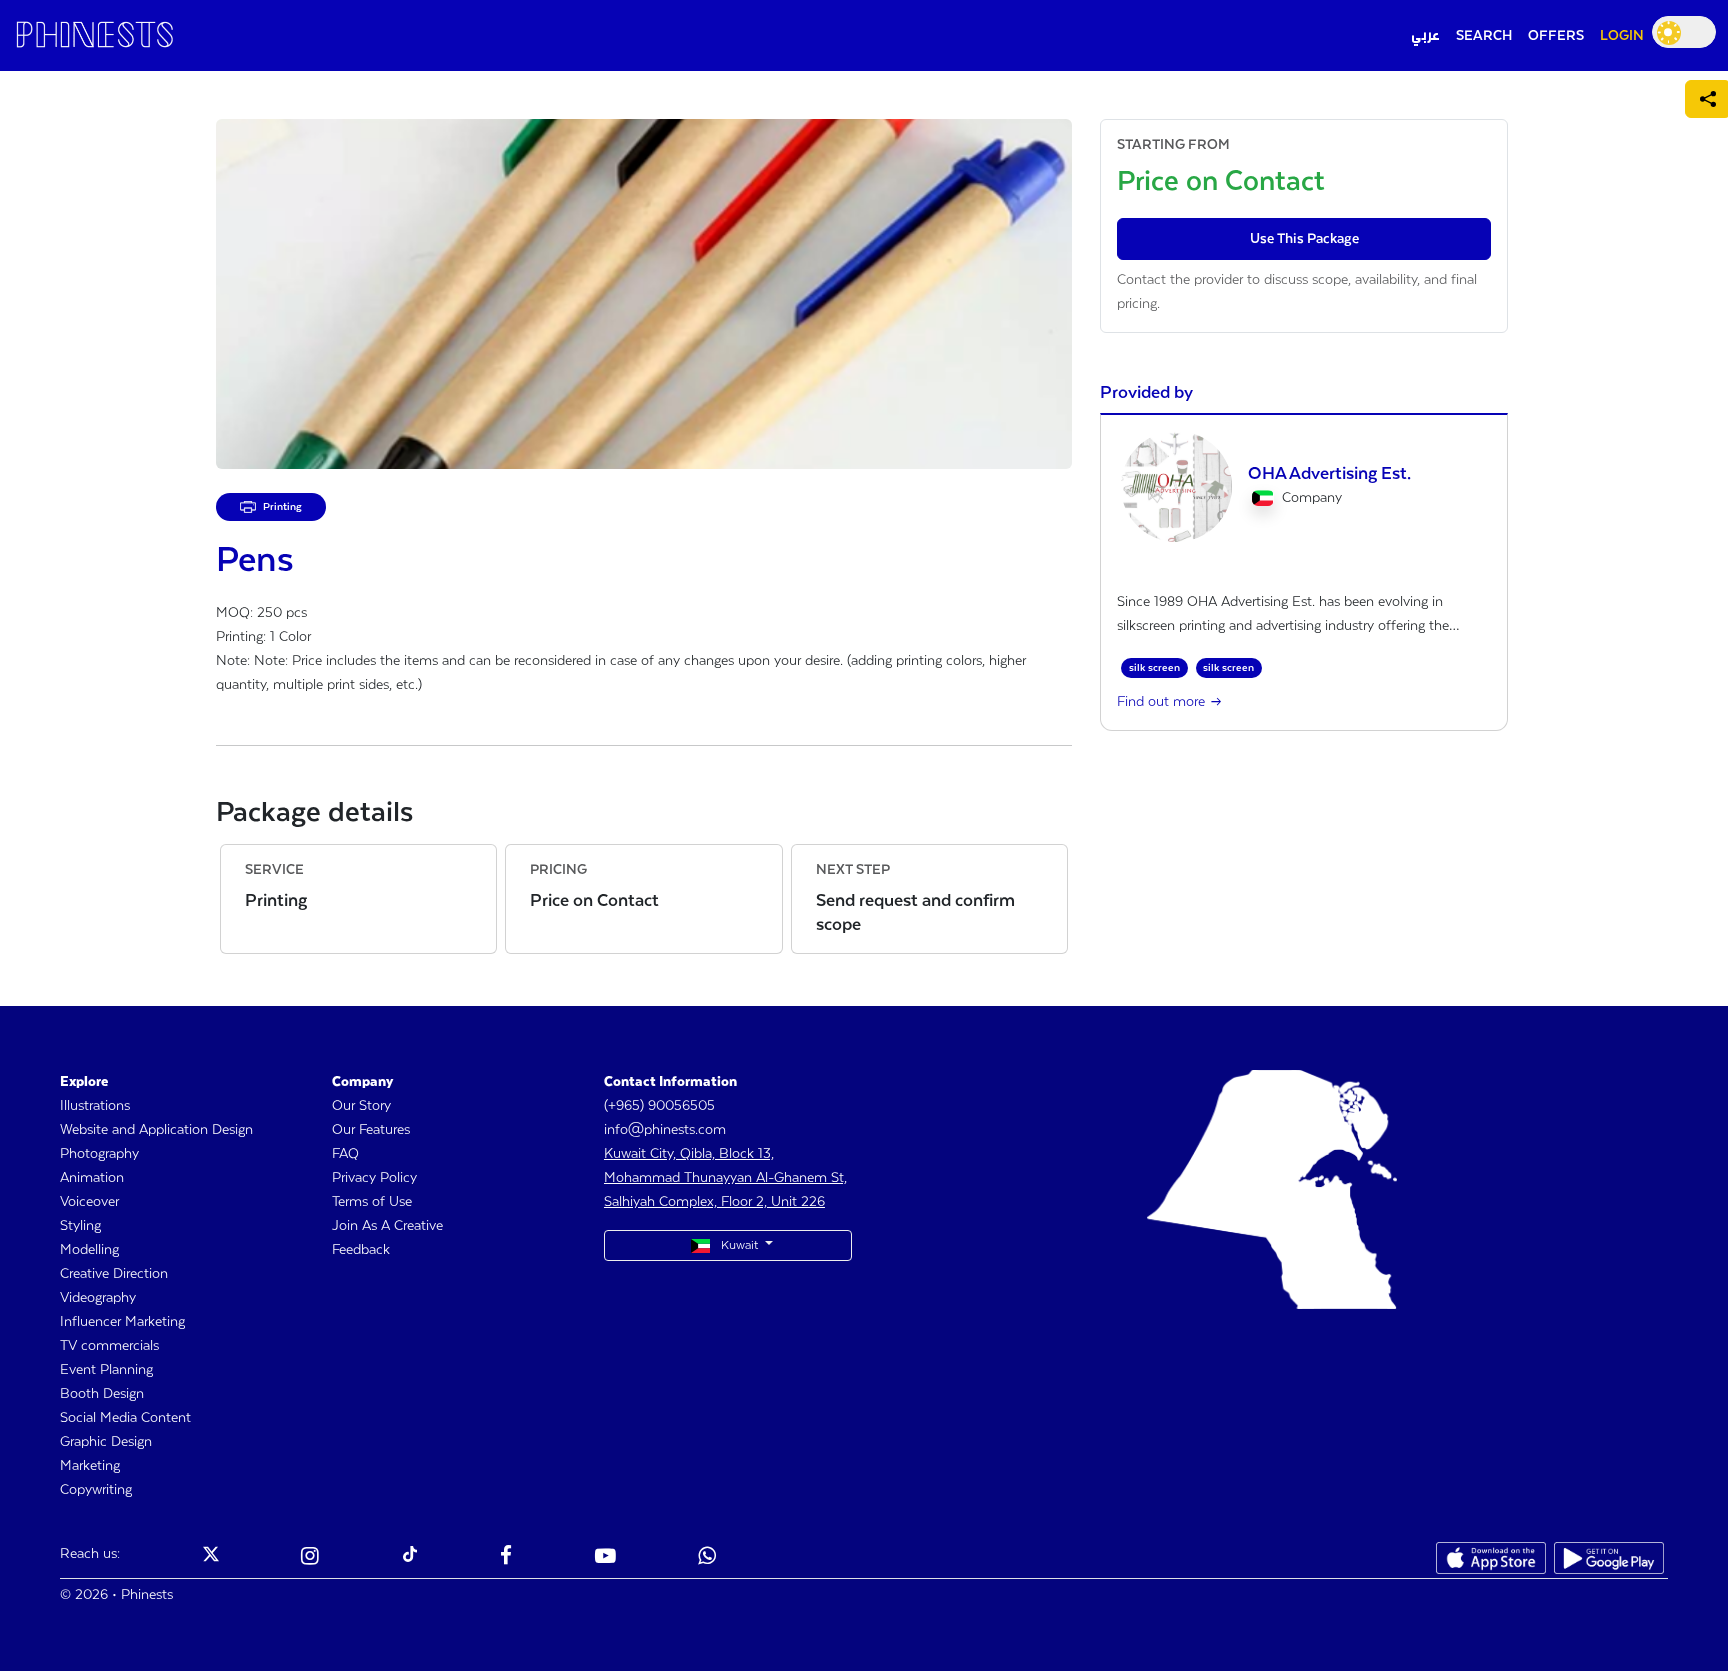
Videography (98, 1298)
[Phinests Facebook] (506, 1558)
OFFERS (1556, 36)
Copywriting (96, 1490)
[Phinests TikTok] (410, 1558)
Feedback (361, 1250)
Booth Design (102, 1394)
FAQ (345, 1154)
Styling (80, 1226)
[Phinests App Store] (1491, 1558)
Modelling (89, 1250)
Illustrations (95, 1106)
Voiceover (89, 1202)
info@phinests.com (665, 1130)
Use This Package (1304, 239)
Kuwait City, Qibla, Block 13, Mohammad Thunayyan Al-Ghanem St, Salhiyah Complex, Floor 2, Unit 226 (725, 1178)
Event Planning (106, 1370)
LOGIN (1622, 36)
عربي (1425, 36)
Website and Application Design (156, 1130)
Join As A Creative (387, 1226)
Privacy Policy (374, 1178)
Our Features (371, 1130)
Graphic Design (106, 1442)
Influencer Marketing (122, 1322)
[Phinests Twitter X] (211, 1558)
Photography (99, 1154)
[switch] (1684, 32)
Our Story (361, 1106)
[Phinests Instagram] (310, 1558)
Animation (92, 1178)
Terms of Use (372, 1202)
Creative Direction (114, 1274)
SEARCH (1484, 36)
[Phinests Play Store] (1609, 1558)
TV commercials (109, 1346)
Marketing (90, 1466)
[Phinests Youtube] (605, 1558)
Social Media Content (125, 1418)
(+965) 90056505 (659, 1106)
